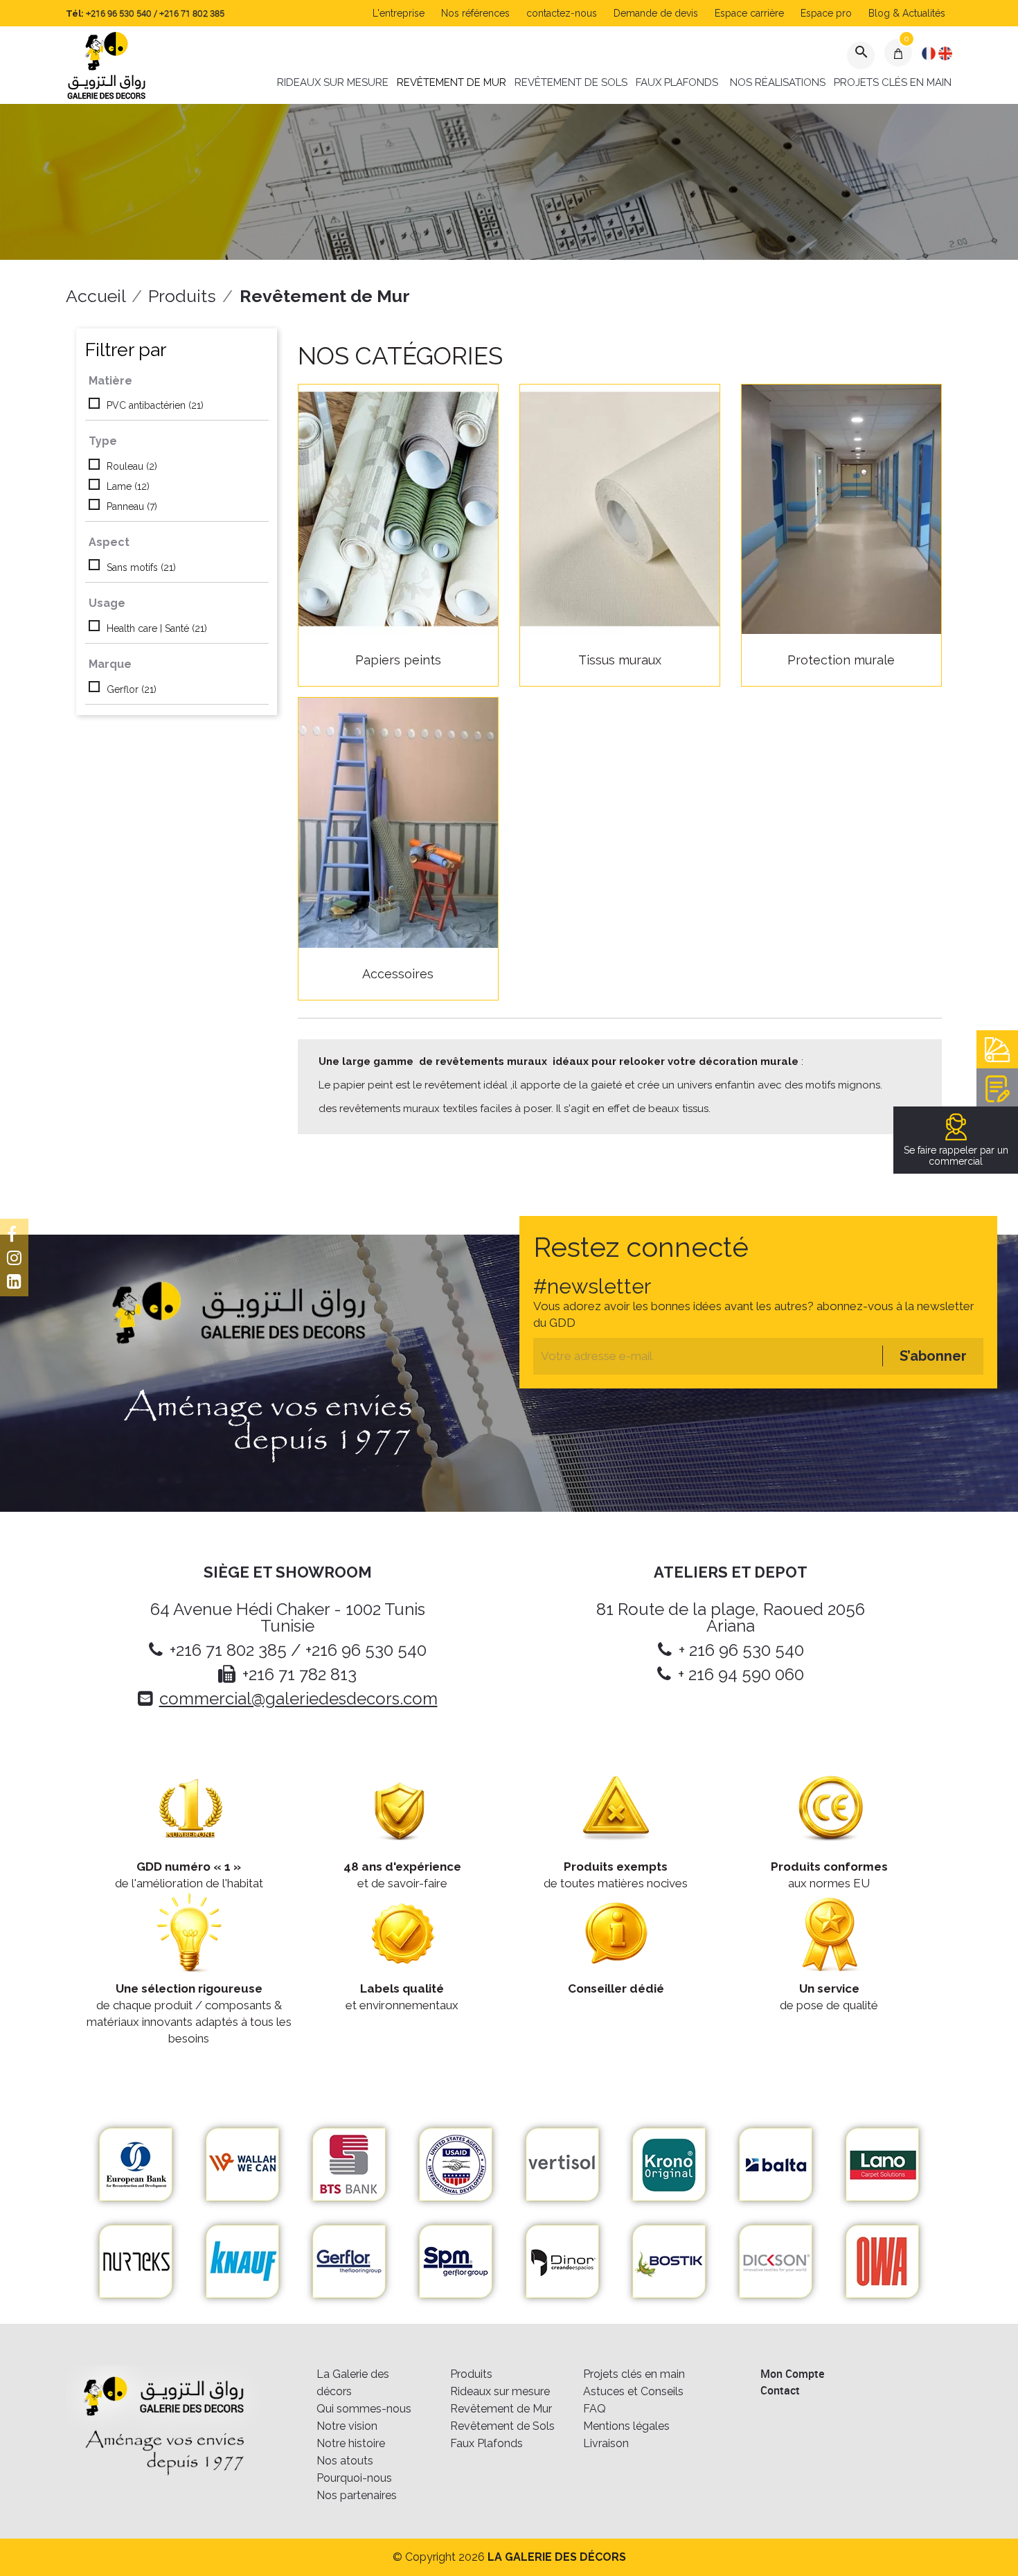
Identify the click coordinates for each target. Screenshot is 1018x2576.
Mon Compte (792, 2374)
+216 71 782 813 (300, 1674)
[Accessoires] (398, 822)
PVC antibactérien (155, 405)
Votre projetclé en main (997, 1087)
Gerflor (132, 689)
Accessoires (398, 974)
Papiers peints (398, 660)
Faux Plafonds (677, 82)
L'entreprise (399, 13)
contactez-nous (562, 13)
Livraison (606, 2443)
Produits (471, 2374)
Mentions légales (626, 2426)
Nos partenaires (357, 2495)
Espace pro (826, 13)
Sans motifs (141, 567)
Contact (780, 2390)
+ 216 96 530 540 (741, 1650)
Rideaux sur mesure (333, 82)
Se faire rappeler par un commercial (956, 1156)
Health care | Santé (157, 628)
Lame (128, 486)
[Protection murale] (841, 509)
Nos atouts (345, 2461)
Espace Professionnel (997, 1049)
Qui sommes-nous (364, 2409)
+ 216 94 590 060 (741, 1674)
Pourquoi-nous (354, 2478)
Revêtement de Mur (452, 82)
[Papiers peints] (398, 509)
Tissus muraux (620, 660)
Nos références (475, 13)
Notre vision (347, 2426)
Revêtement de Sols (571, 82)
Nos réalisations (778, 82)
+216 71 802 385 (192, 13)
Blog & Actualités (907, 13)
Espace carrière (749, 13)
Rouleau (132, 466)
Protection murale (841, 660)
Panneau (132, 506)
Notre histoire (351, 2443)
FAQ (595, 2409)
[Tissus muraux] (620, 509)
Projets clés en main (893, 82)
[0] (899, 53)
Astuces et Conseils (633, 2391)
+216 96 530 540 (119, 13)
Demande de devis (656, 13)
